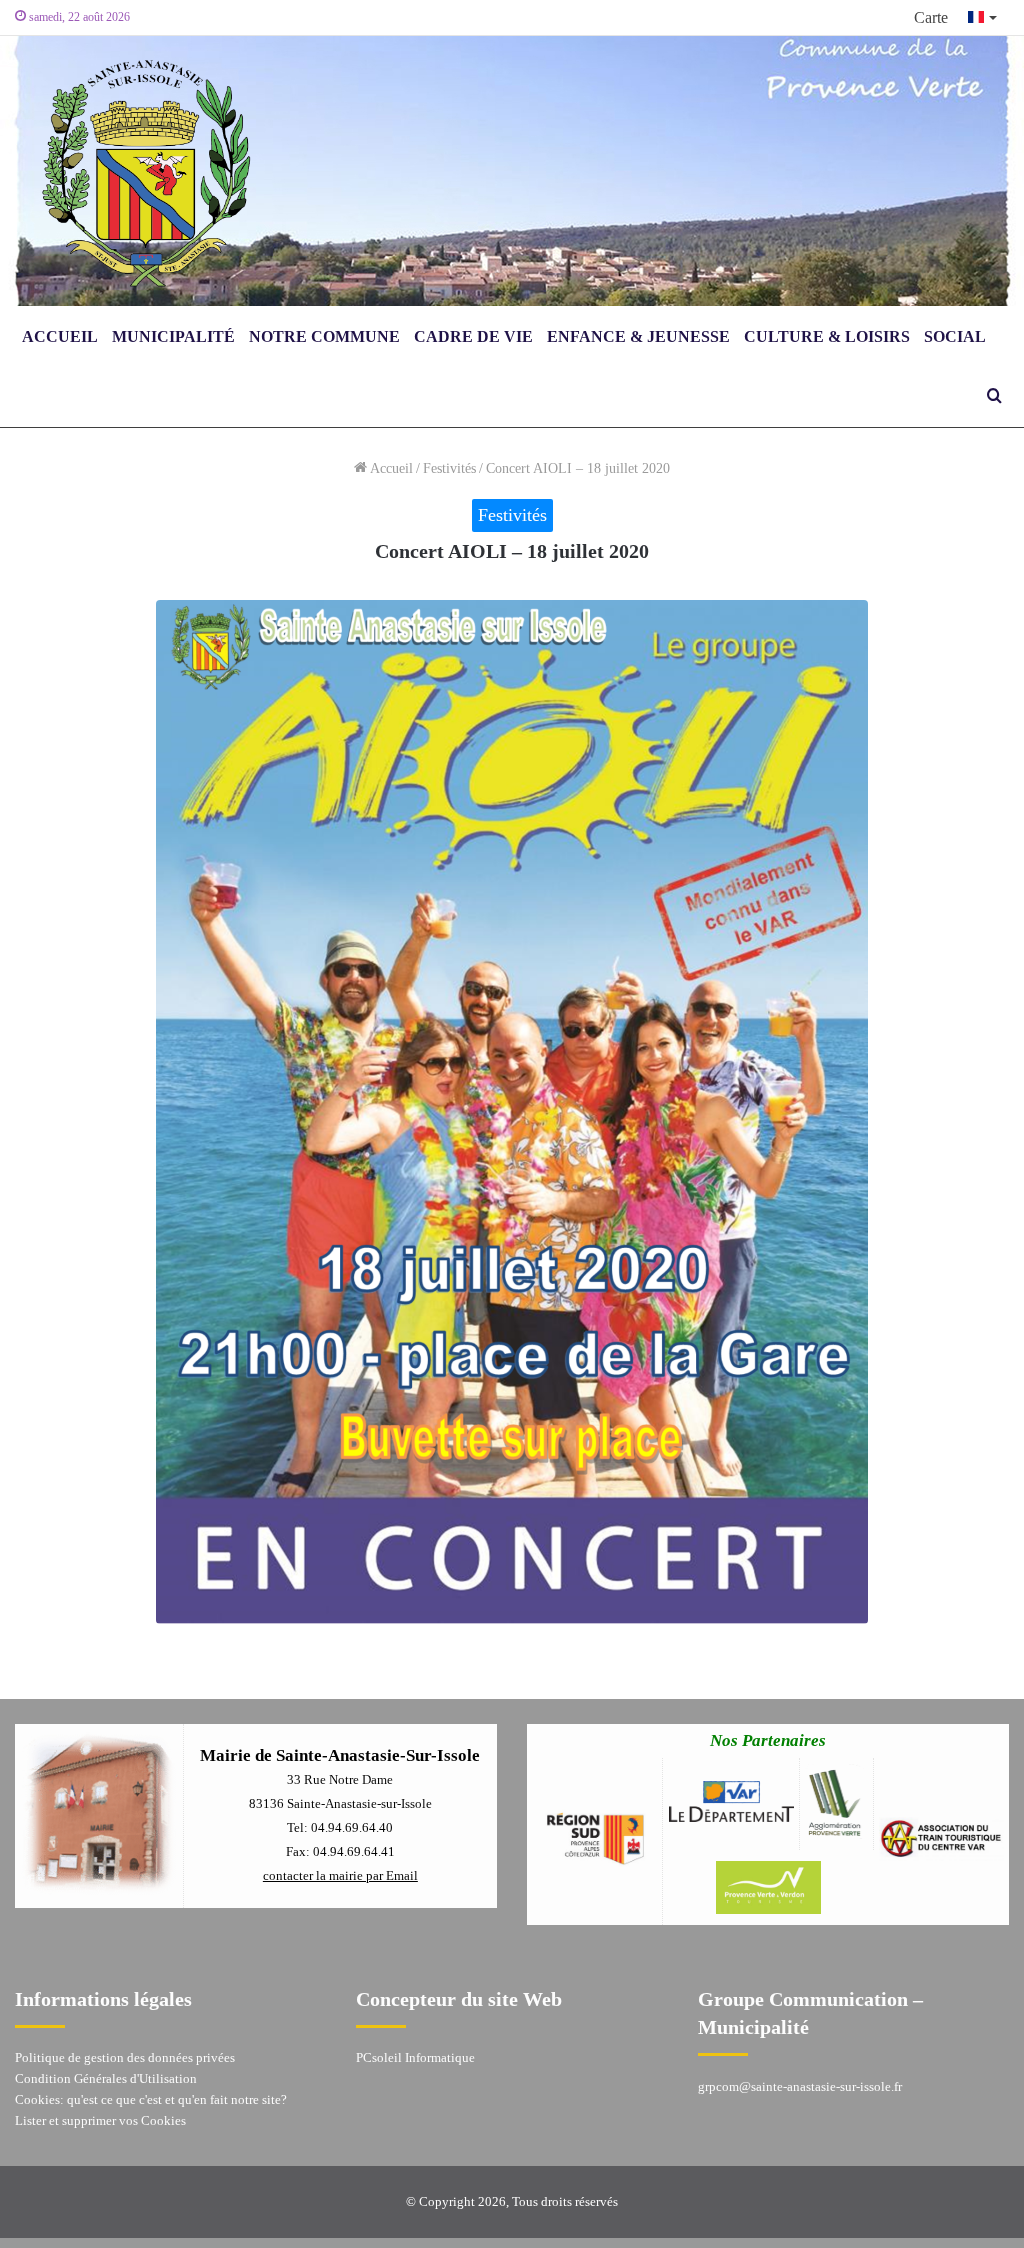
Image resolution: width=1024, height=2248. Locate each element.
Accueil (60, 336)
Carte (931, 17)
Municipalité (173, 336)
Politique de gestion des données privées (125, 2057)
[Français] (983, 17)
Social (955, 336)
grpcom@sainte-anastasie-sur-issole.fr (800, 2086)
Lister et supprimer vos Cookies (100, 2120)
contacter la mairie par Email (340, 1875)
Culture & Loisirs (827, 336)
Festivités (449, 468)
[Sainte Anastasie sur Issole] (140, 171)
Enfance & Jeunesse (638, 336)
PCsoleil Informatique (415, 2057)
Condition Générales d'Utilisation (106, 2078)
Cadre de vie (473, 336)
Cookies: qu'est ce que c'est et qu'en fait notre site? (151, 2099)
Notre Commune (324, 336)
